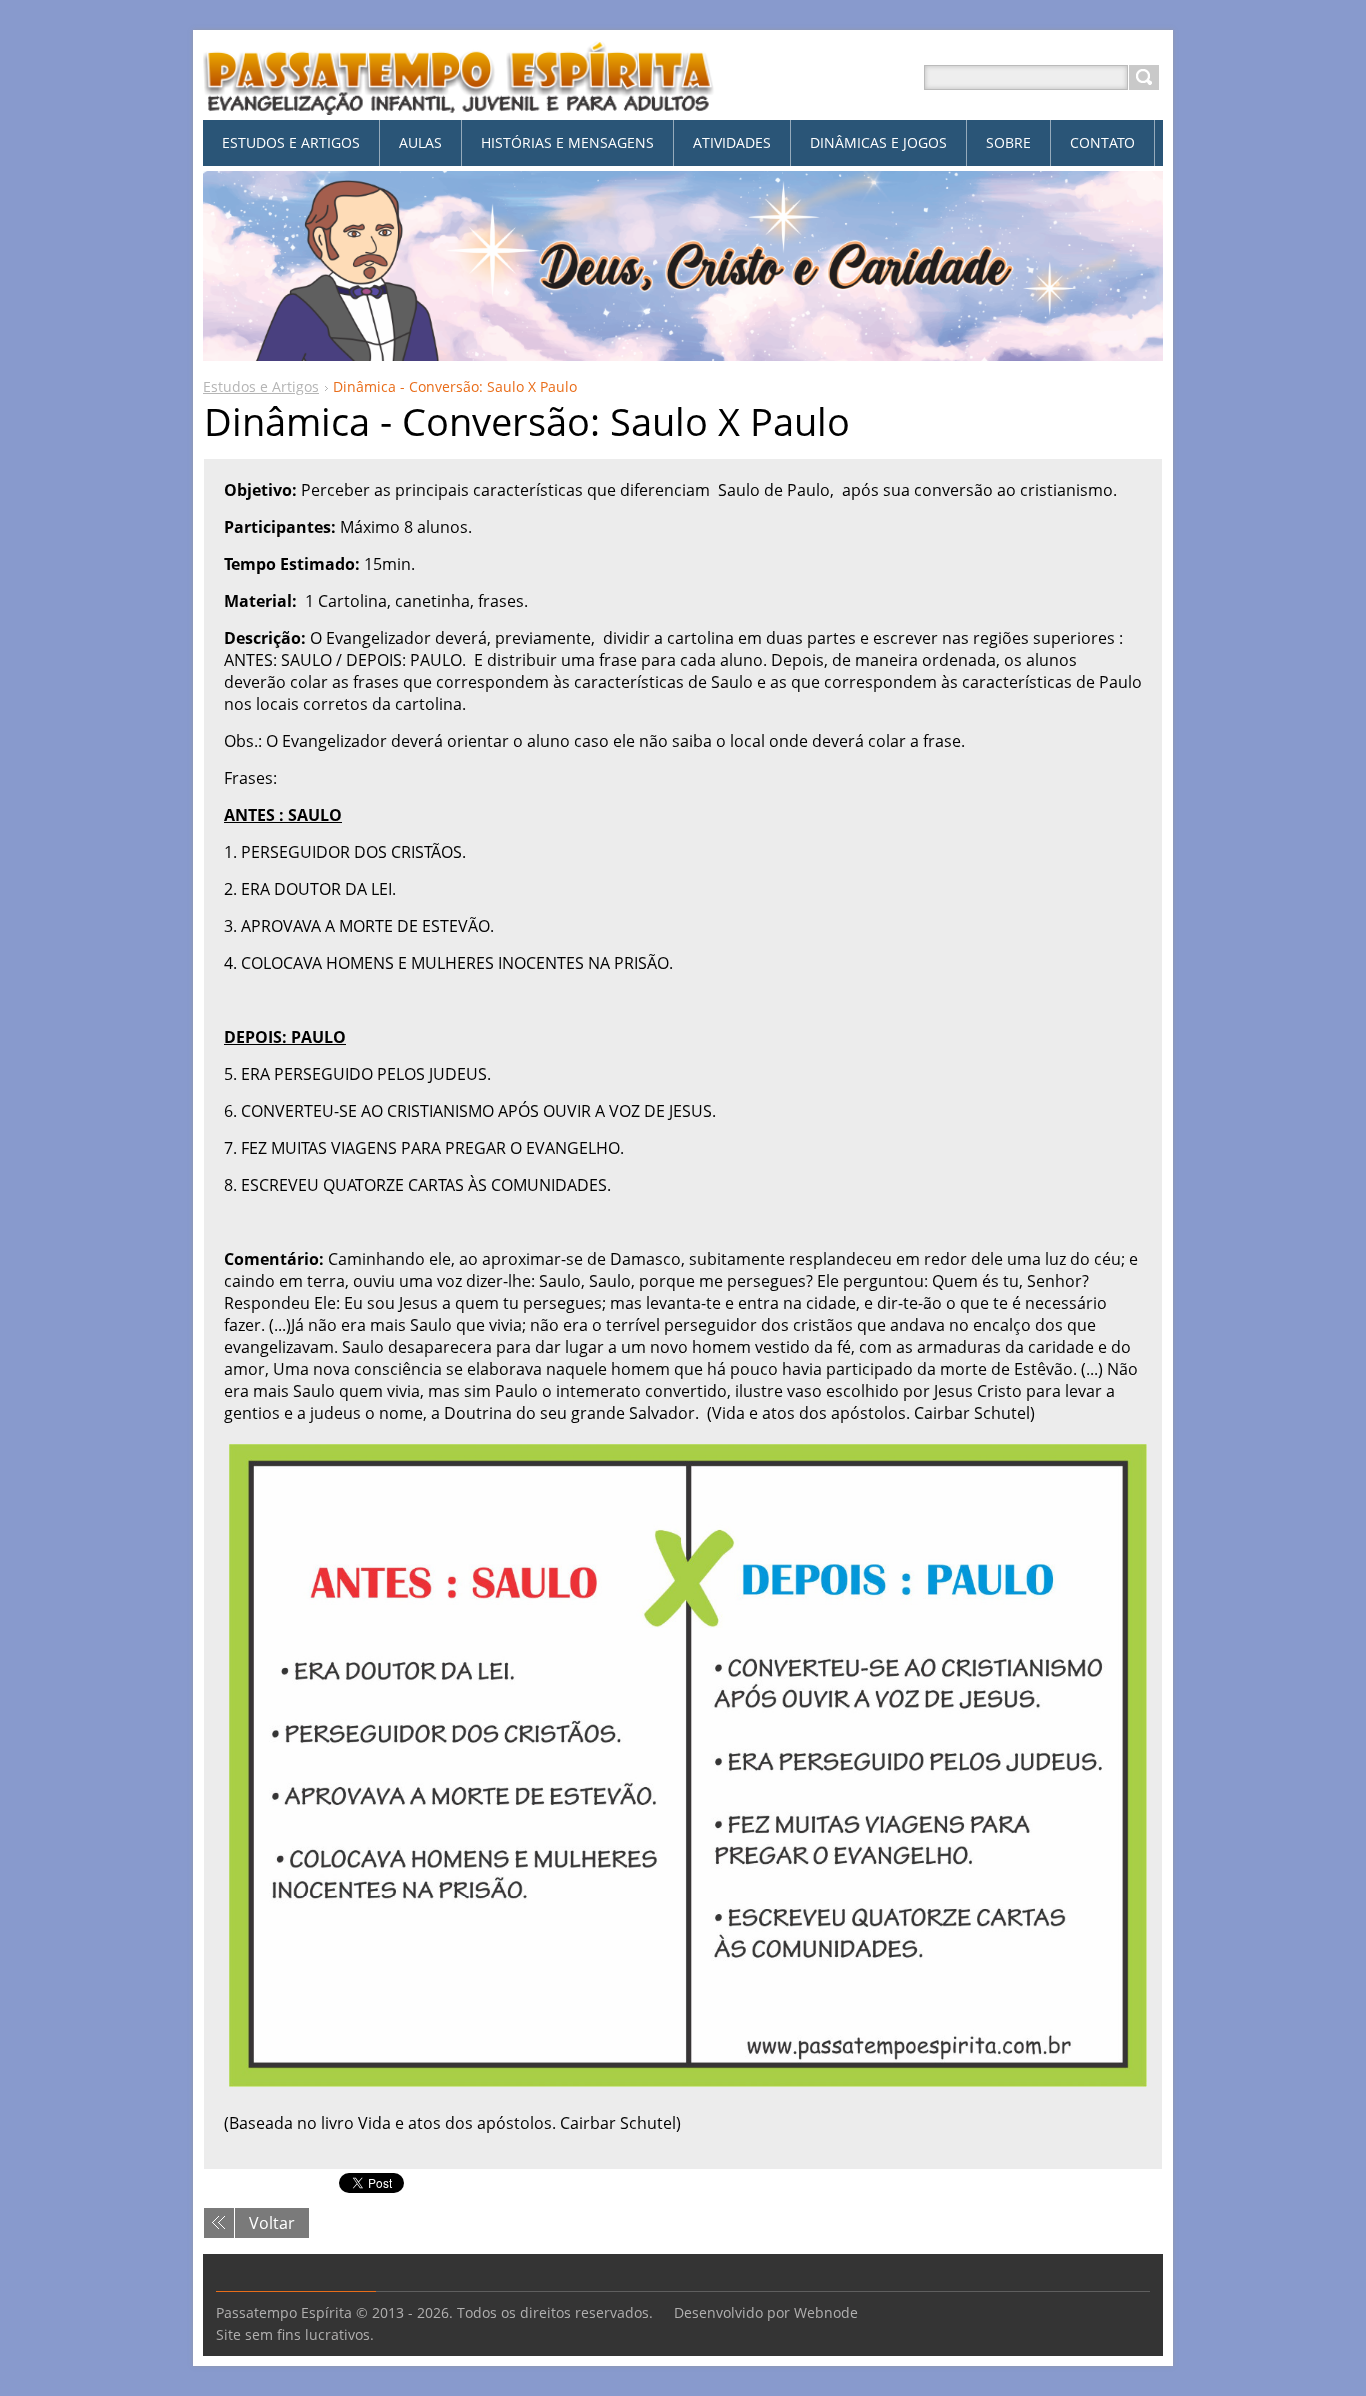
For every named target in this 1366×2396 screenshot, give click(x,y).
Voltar (272, 2223)
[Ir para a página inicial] (459, 101)
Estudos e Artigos (261, 386)
